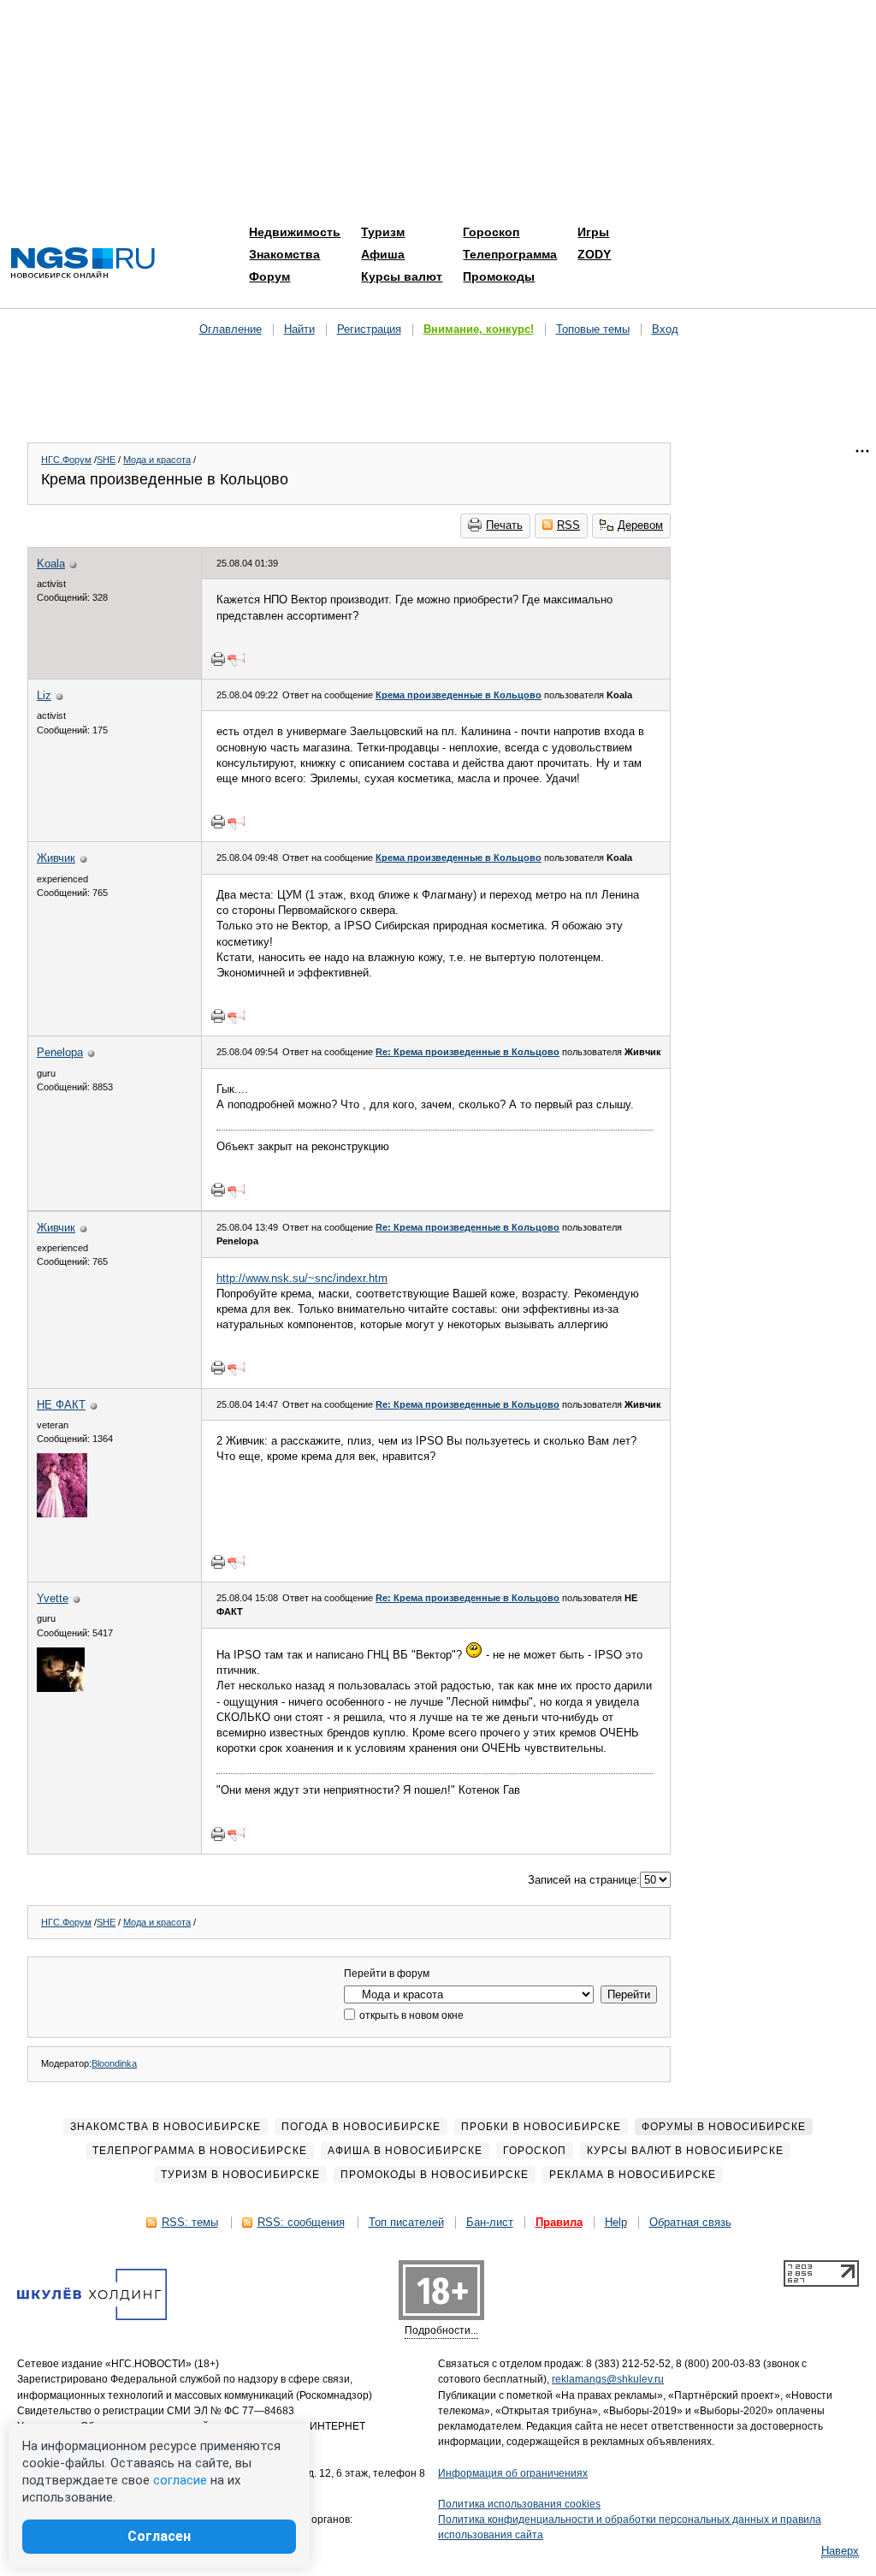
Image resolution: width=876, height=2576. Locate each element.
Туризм (383, 232)
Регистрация (369, 329)
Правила (559, 2222)
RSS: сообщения (301, 2222)
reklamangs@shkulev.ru (608, 2379)
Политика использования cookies (519, 2504)
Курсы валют (402, 276)
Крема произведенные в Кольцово (459, 695)
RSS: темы (190, 2222)
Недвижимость (295, 232)
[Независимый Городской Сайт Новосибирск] (83, 264)
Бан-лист (490, 2222)
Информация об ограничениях (513, 2473)
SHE (106, 460)
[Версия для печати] (218, 659)
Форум (269, 276)
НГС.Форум (66, 460)
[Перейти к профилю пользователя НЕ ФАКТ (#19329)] (62, 1514)
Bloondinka (114, 2063)
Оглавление (231, 329)
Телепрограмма (510, 254)
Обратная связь (690, 2222)
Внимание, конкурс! (479, 329)
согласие (180, 2480)
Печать (504, 525)
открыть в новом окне (410, 2015)
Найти (299, 329)
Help (616, 2222)
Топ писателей (406, 2222)
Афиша (383, 254)
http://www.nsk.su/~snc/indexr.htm (302, 1278)
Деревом (640, 525)
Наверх (840, 2551)
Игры (593, 232)
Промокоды (499, 276)
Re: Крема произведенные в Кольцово (468, 1052)
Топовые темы (593, 329)
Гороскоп (491, 232)
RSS (568, 525)
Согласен (159, 2536)
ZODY (594, 254)
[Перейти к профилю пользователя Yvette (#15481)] (61, 1688)
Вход (665, 329)
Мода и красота (157, 460)
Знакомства (284, 254)
